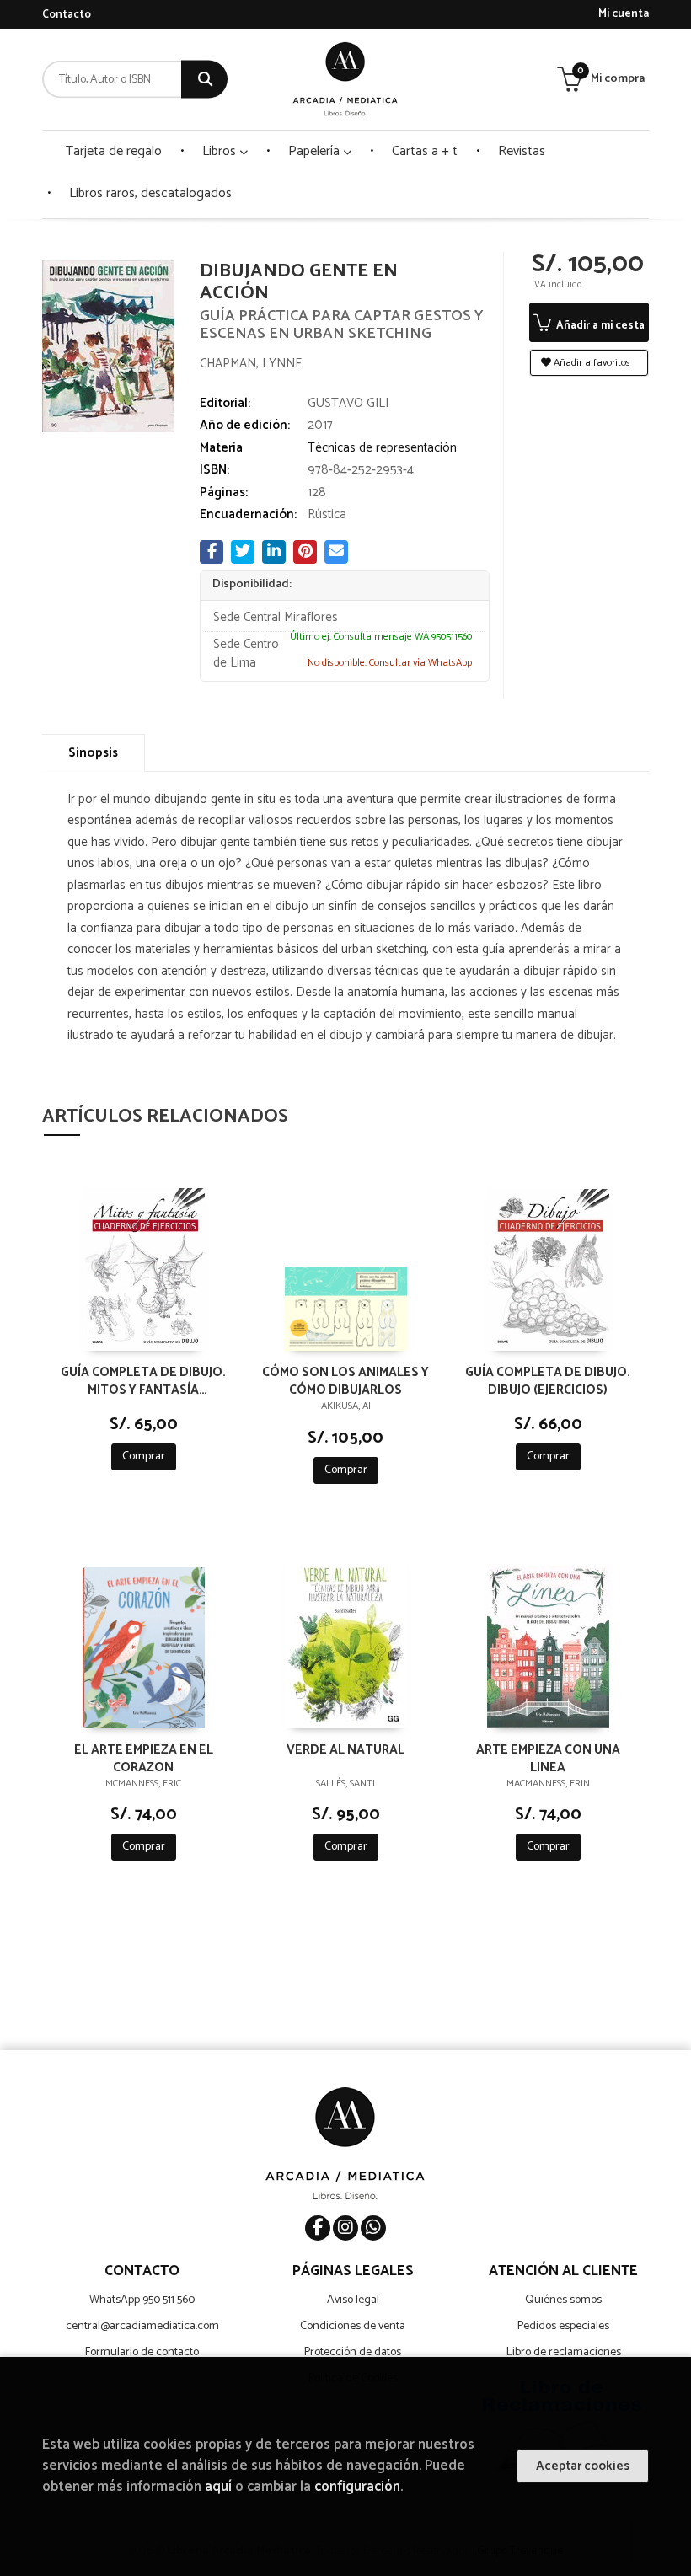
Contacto (67, 15)
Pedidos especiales (563, 2326)
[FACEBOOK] (318, 2228)
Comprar (144, 1457)
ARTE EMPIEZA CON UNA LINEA (548, 1758)
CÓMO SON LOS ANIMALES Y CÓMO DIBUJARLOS (345, 1380)
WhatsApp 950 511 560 (142, 2300)
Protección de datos (353, 2352)
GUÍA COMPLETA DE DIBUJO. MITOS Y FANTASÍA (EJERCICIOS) (143, 1380)
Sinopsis (93, 753)
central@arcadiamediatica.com (142, 2326)
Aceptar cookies (583, 2466)
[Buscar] (204, 80)
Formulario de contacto (142, 2352)
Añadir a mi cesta (599, 326)
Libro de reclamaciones (564, 2352)
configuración (357, 2487)
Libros (221, 151)
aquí (218, 2487)
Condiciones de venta (353, 2326)
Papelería (316, 151)
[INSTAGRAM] (345, 2228)
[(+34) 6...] (373, 2228)
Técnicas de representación (382, 448)
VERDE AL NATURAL (345, 1751)
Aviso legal (353, 2300)
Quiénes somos (563, 2300)
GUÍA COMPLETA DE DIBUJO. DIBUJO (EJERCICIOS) (548, 1380)
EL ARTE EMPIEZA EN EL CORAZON (144, 1758)
